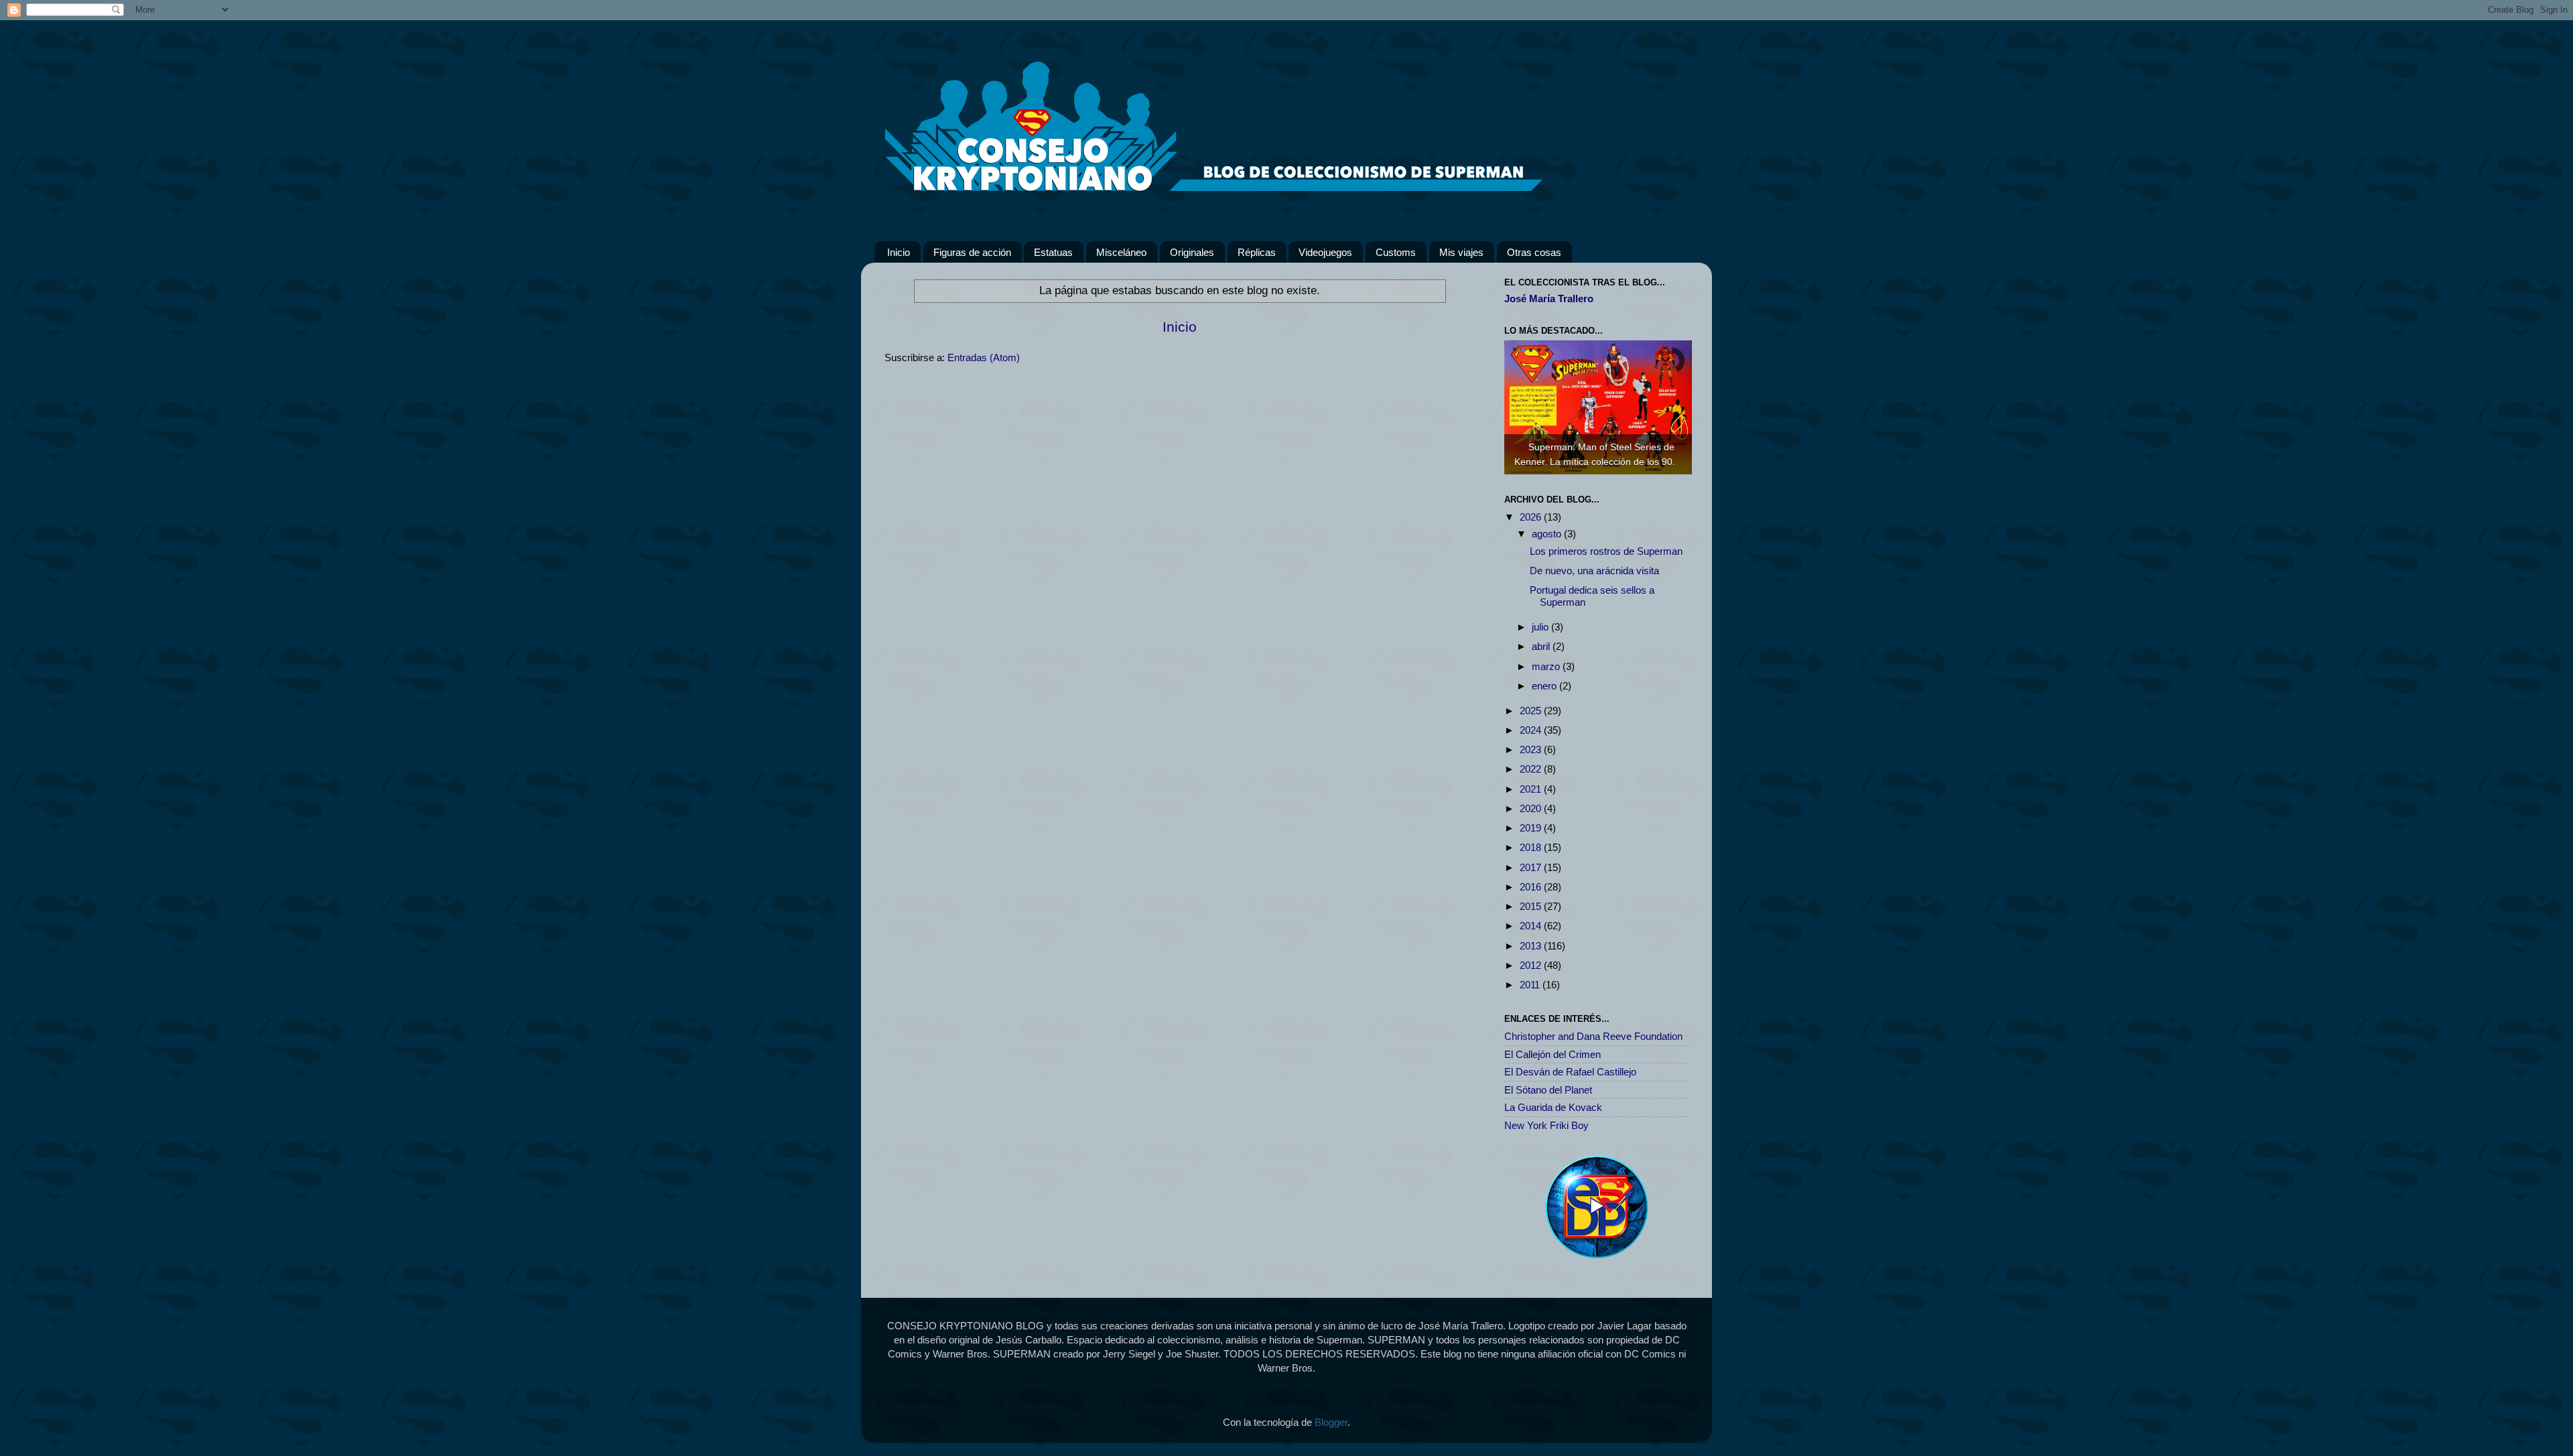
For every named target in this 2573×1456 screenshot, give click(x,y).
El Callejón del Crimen (1553, 1054)
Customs (1396, 252)
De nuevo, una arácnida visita (1594, 571)
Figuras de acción (972, 252)
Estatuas (1053, 252)
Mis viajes (1461, 252)
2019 (1532, 828)
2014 (1532, 926)
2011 (1531, 985)
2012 (1532, 965)
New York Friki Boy (1546, 1125)
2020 (1532, 808)
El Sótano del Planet (1548, 1090)
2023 (1532, 749)
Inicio (899, 252)
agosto (1548, 534)
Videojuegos (1325, 252)
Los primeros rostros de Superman (1606, 551)
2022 (1532, 769)
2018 (1532, 847)
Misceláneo (1121, 252)
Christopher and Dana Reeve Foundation (1593, 1036)
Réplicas (1257, 252)
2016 (1532, 887)
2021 (1532, 789)
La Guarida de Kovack (1553, 1107)
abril (1542, 646)
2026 (1532, 517)
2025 (1532, 711)
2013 (1532, 946)
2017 (1532, 867)
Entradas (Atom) (984, 357)
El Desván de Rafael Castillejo (1570, 1072)
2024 (1532, 730)
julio (1541, 627)
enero (1545, 686)
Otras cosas (1534, 252)
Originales (1192, 252)
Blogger (1331, 1422)
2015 (1532, 906)
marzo (1547, 666)
